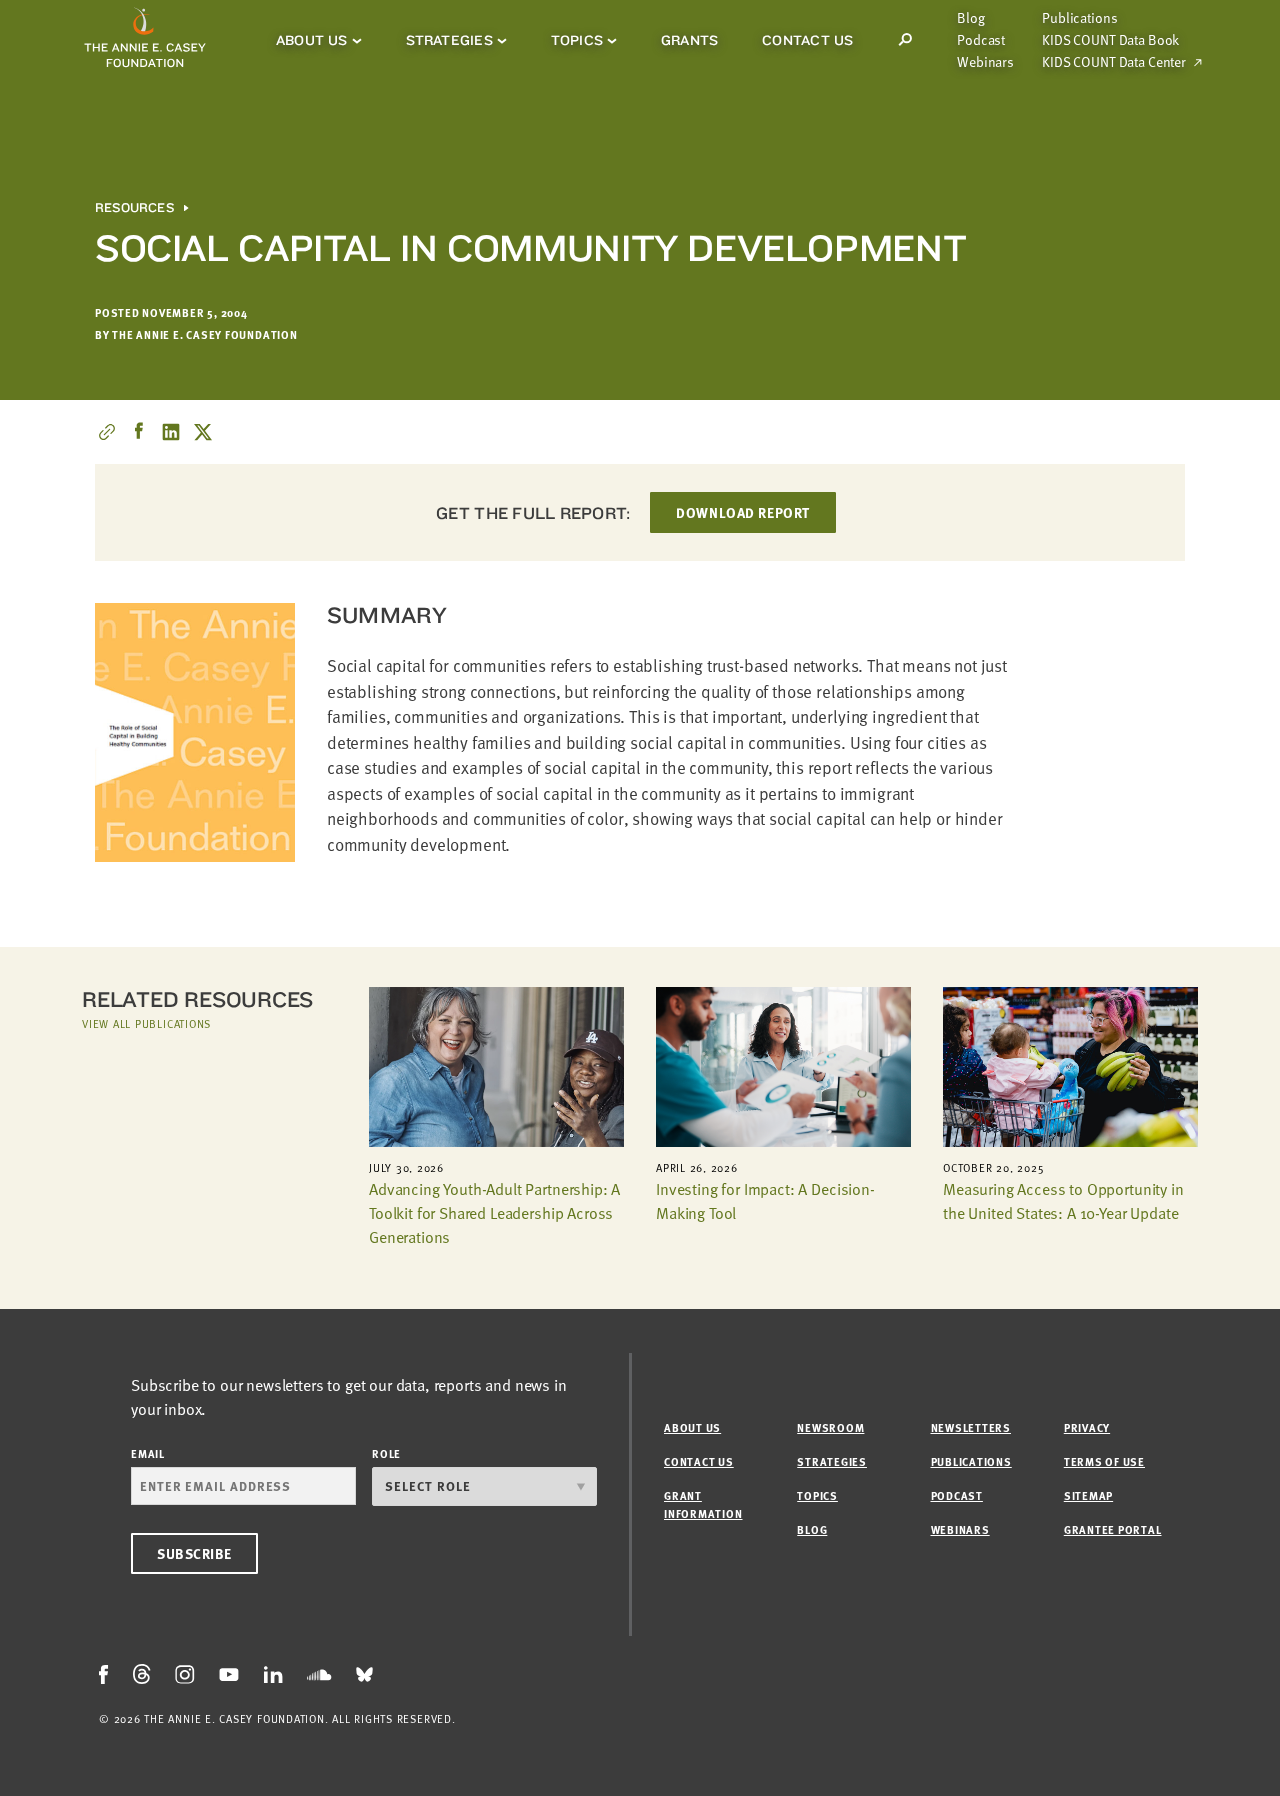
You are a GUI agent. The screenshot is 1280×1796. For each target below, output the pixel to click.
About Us (312, 40)
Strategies (449, 40)
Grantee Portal (1113, 1529)
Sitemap (1088, 1495)
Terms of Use (1104, 1461)
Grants (689, 40)
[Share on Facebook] (139, 432)
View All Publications (146, 1023)
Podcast (981, 40)
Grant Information (703, 1504)
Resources (134, 208)
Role (386, 1453)
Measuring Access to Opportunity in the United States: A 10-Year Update (1063, 1201)
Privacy (1087, 1427)
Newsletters (971, 1427)
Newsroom (830, 1427)
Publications (1079, 18)
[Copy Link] (107, 432)
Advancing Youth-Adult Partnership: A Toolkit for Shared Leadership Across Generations (494, 1213)
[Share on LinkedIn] (171, 432)
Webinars (985, 62)
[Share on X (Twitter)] (203, 432)
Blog (970, 18)
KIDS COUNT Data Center (1114, 62)
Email (148, 1453)
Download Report (742, 512)
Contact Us (807, 40)
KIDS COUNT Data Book (1110, 40)
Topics (577, 40)
